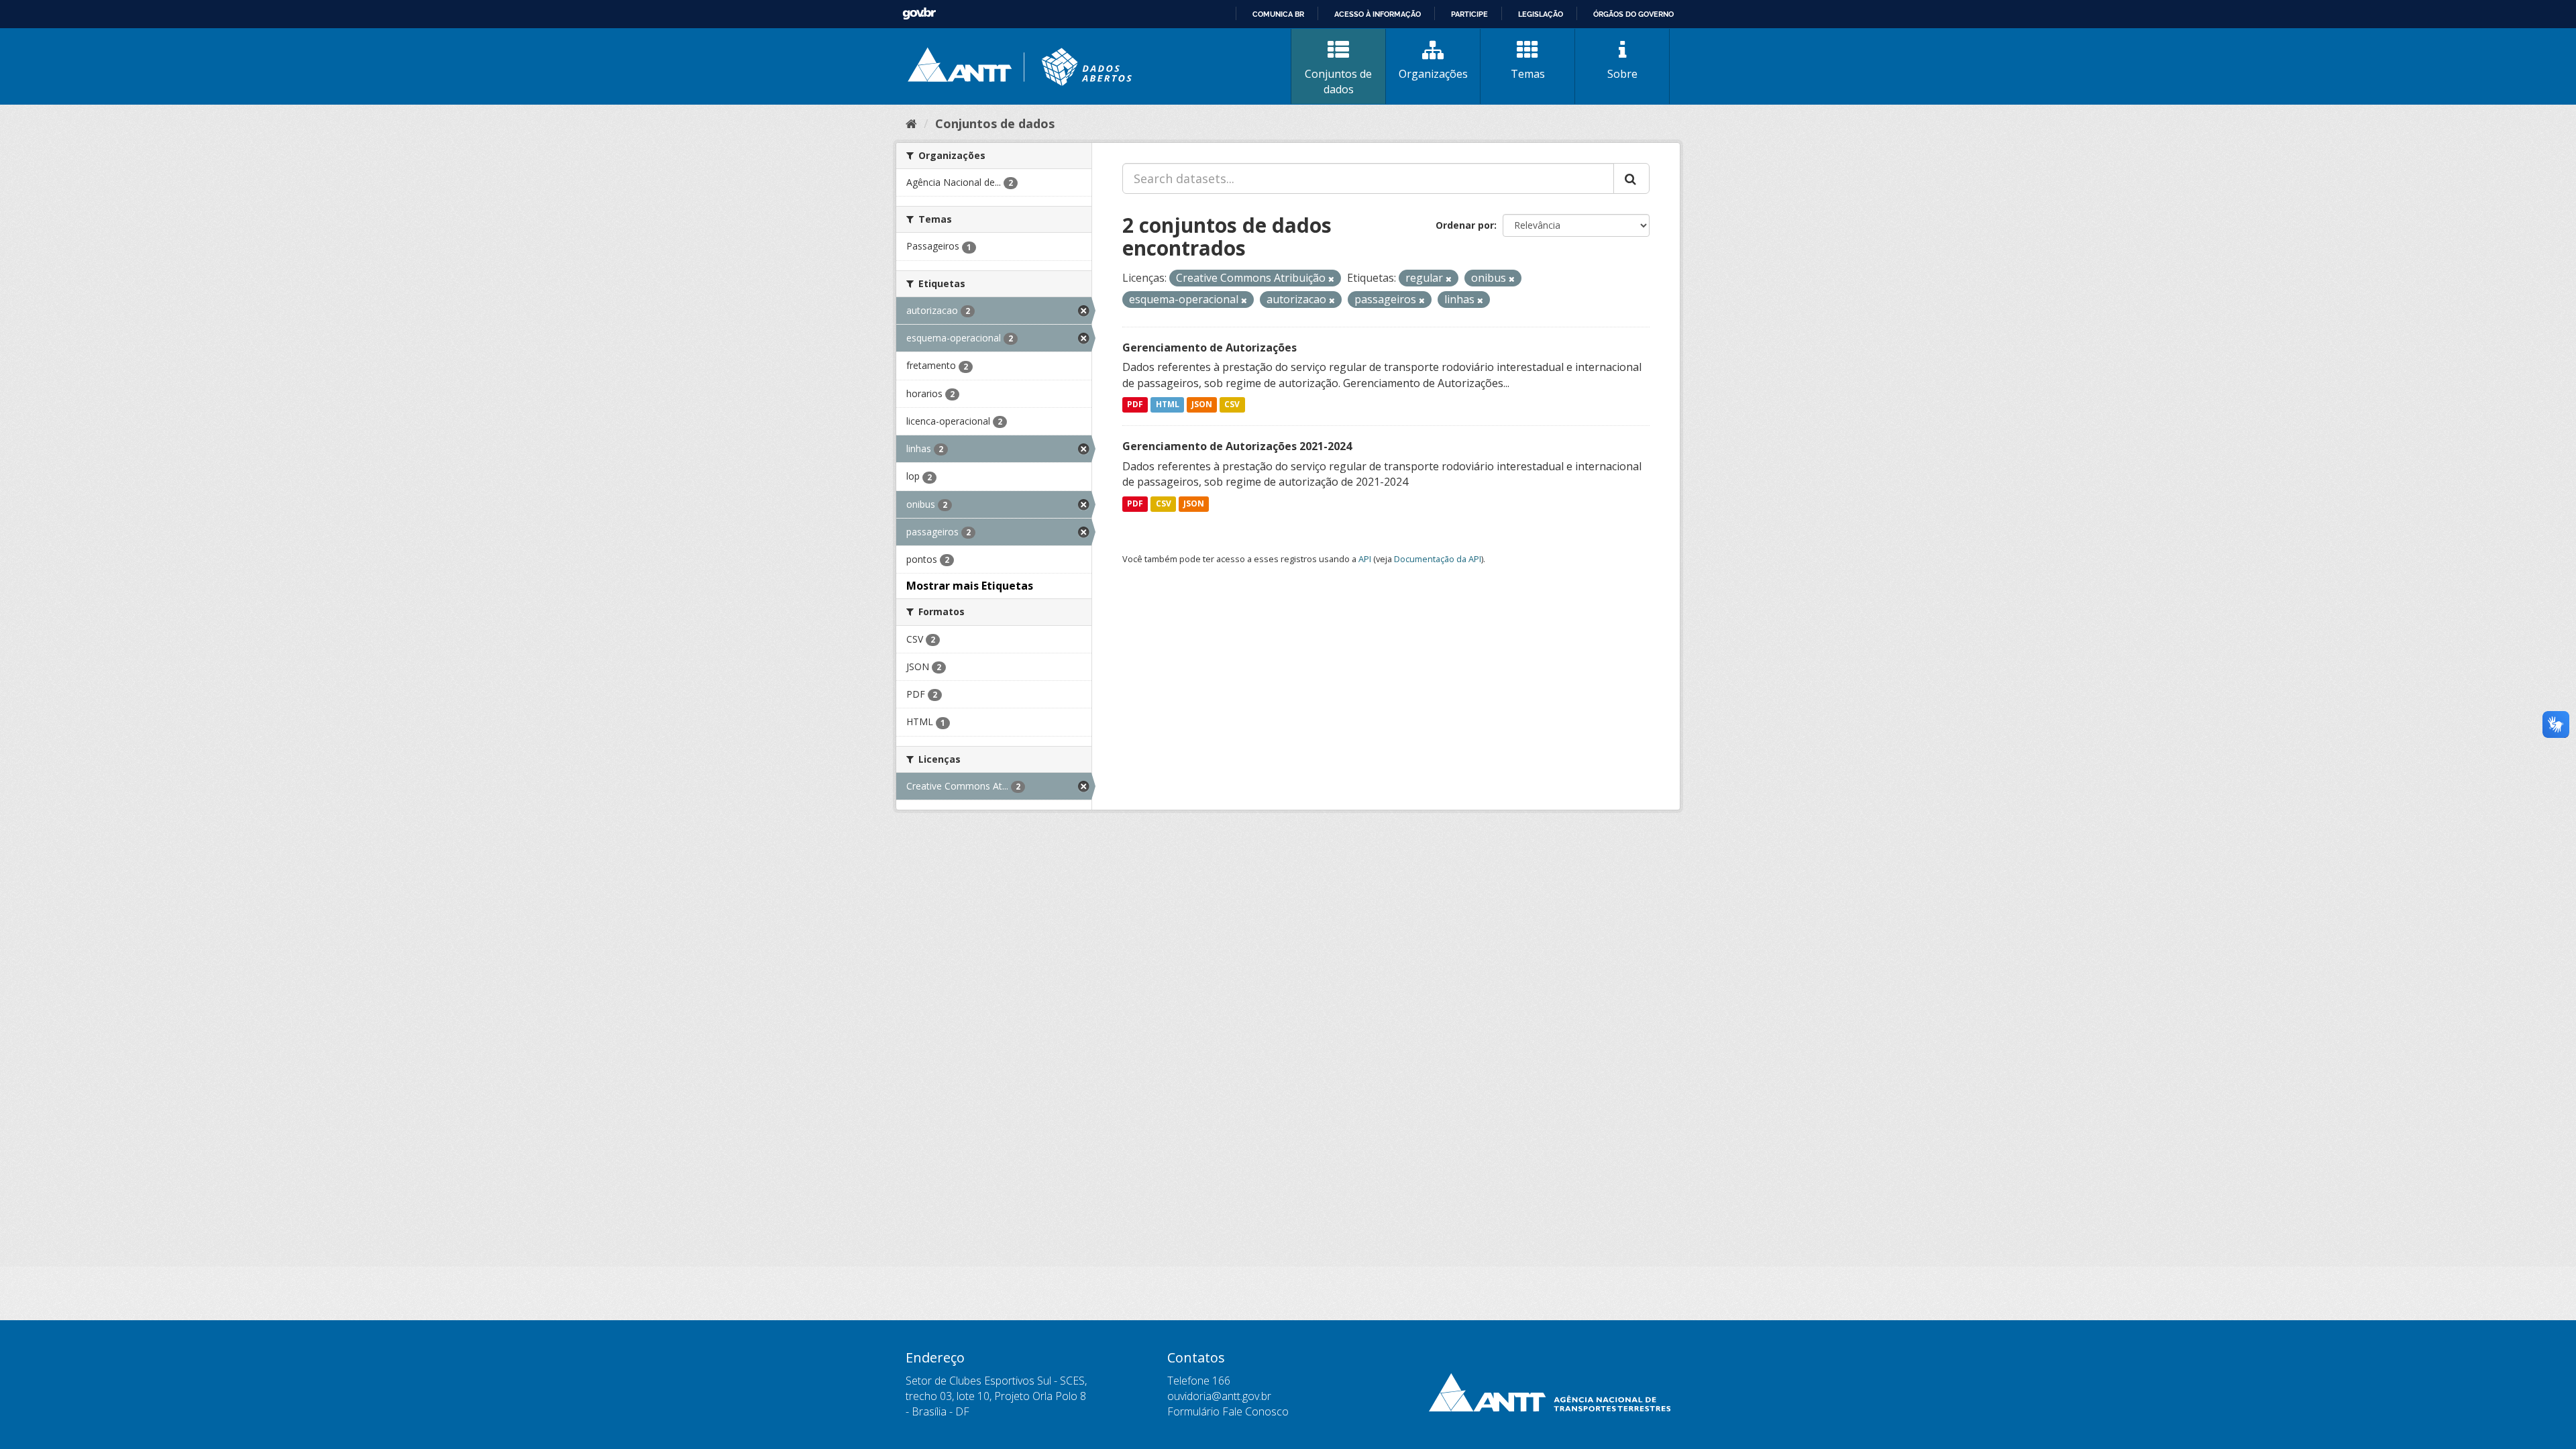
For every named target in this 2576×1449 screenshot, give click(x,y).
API (1365, 559)
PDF (1135, 405)
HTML (1168, 405)
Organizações (1433, 74)
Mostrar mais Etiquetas (970, 586)
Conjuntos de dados (1338, 82)
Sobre (1622, 74)
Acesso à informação (1378, 14)
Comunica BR (1278, 14)
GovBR (919, 14)
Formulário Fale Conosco (1228, 1411)
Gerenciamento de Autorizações (1210, 347)
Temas (1528, 74)
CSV (1232, 405)
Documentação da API (1438, 559)
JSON (1202, 405)
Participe (1469, 14)
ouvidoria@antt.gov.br (1219, 1396)
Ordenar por (1465, 225)
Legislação (1541, 14)
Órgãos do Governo (1633, 14)
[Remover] (1331, 279)
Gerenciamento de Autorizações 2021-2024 (1237, 446)
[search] (1631, 178)
